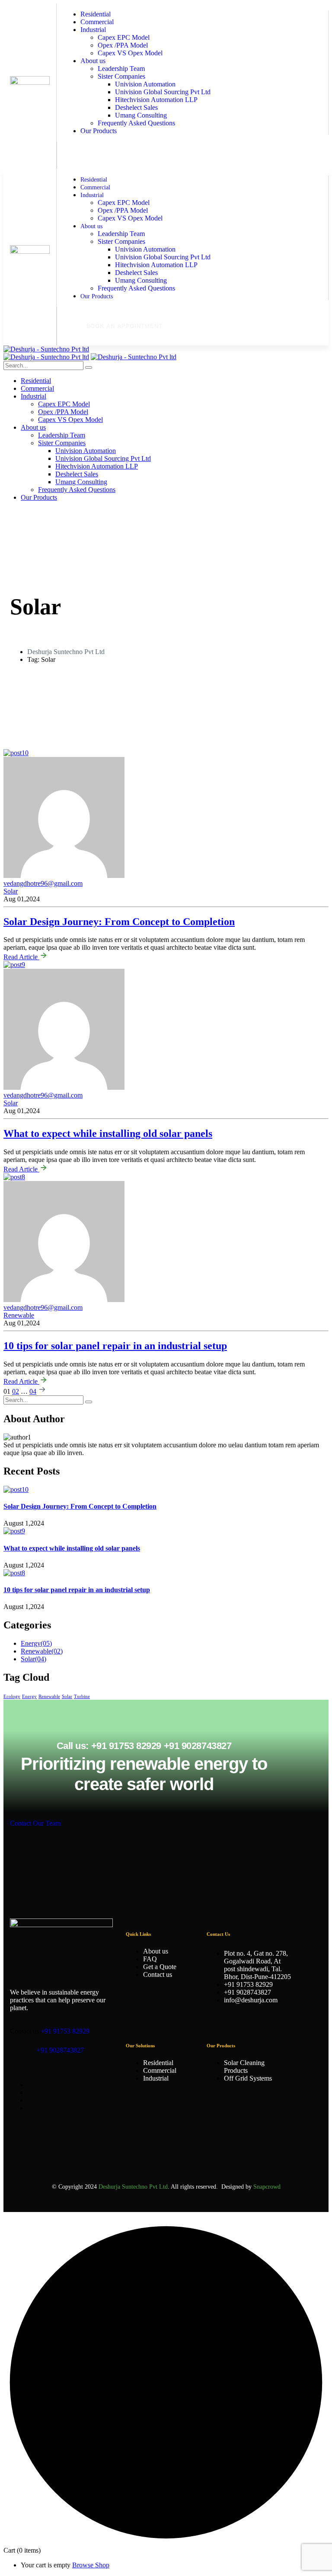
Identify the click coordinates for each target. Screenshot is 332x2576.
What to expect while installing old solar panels (108, 1133)
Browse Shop (91, 2565)
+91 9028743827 (60, 2050)
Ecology (12, 1697)
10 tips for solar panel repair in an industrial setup (115, 1346)
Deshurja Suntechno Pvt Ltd (66, 652)
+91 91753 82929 (65, 2031)
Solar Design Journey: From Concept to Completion (80, 1506)
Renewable (19, 1315)
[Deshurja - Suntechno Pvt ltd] (46, 349)
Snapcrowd (267, 2187)
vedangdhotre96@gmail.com (43, 1095)
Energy (29, 1697)
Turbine (82, 1697)
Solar (11, 1103)
